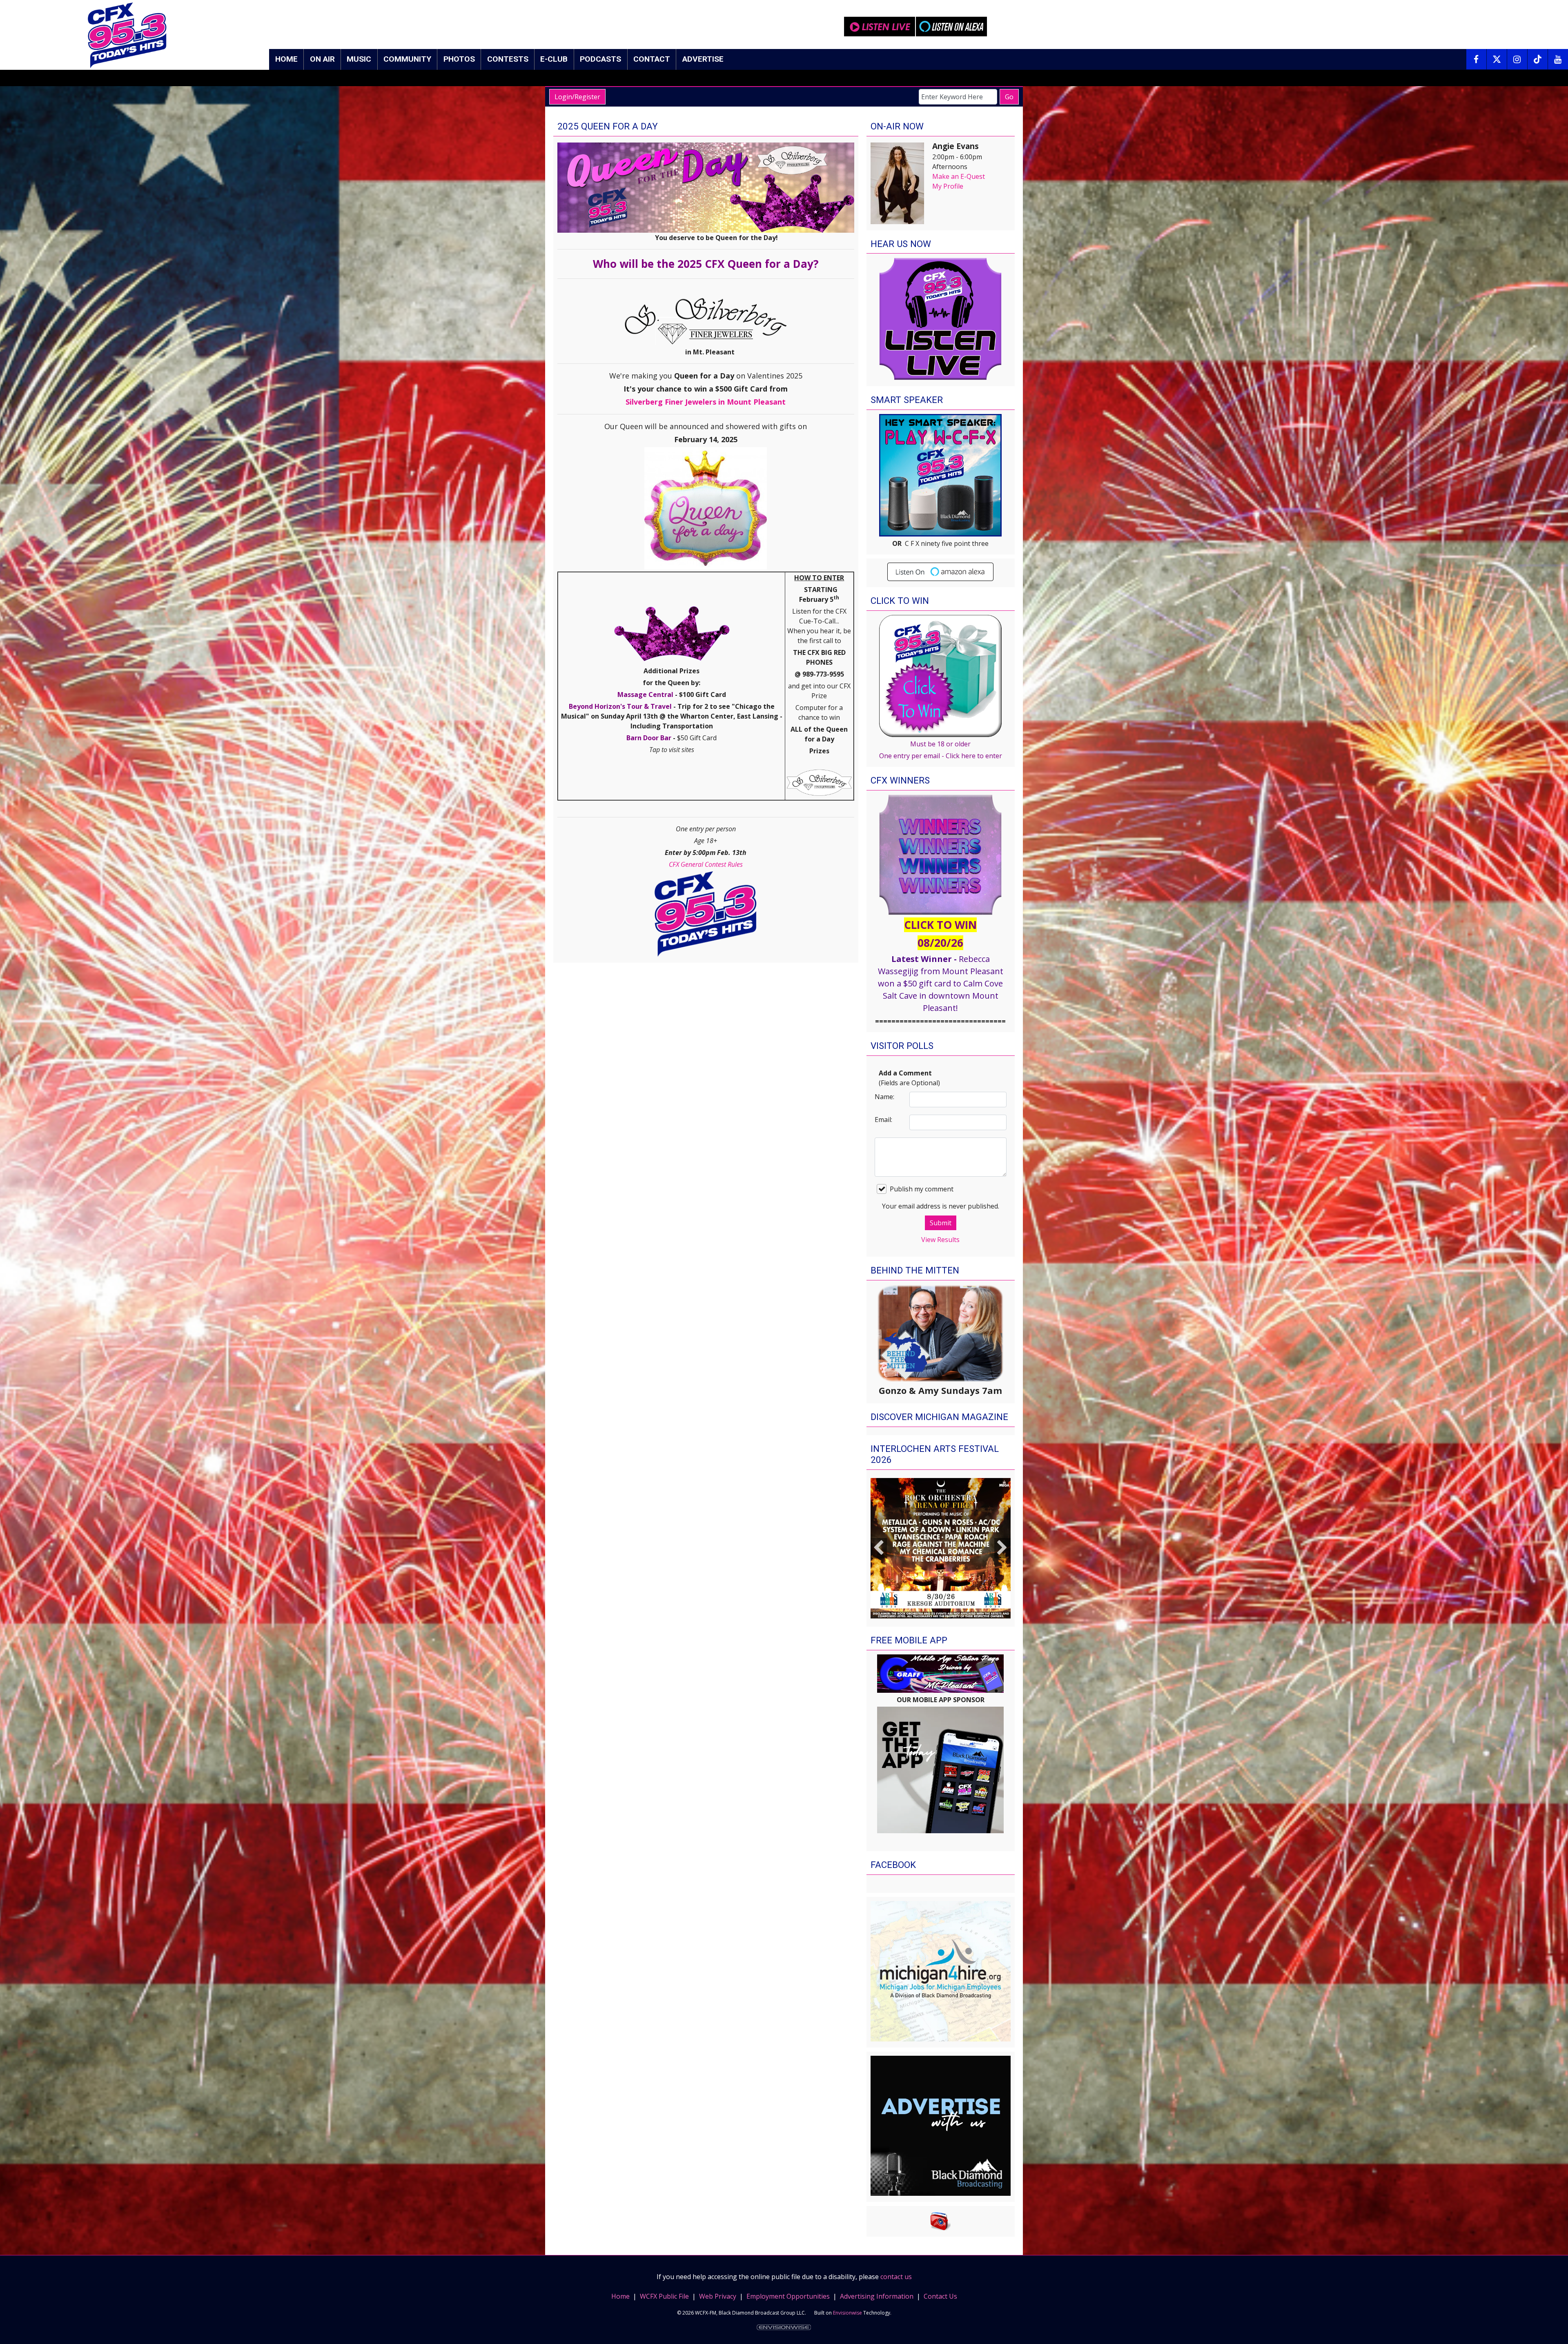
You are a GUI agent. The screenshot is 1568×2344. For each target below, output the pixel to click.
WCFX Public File (664, 2296)
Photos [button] (459, 59)
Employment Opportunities (788, 2296)
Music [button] (359, 59)
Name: (884, 1097)
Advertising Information (877, 2296)
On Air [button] (322, 59)
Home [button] (286, 59)
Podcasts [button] (600, 59)
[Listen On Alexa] (951, 27)
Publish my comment (922, 1189)
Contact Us (940, 2296)
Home (620, 2296)
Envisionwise (847, 2313)
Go (1009, 97)
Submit (941, 1223)
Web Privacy (718, 2296)
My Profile (948, 186)
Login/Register (577, 97)
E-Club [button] (554, 59)
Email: (883, 1120)
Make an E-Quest (959, 176)
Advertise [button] (703, 59)
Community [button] (407, 59)
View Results (940, 1240)
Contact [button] (652, 59)
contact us (896, 2277)
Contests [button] (508, 59)
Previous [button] (879, 1548)
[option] (941, 1548)
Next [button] (1002, 1548)
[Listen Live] (880, 27)
